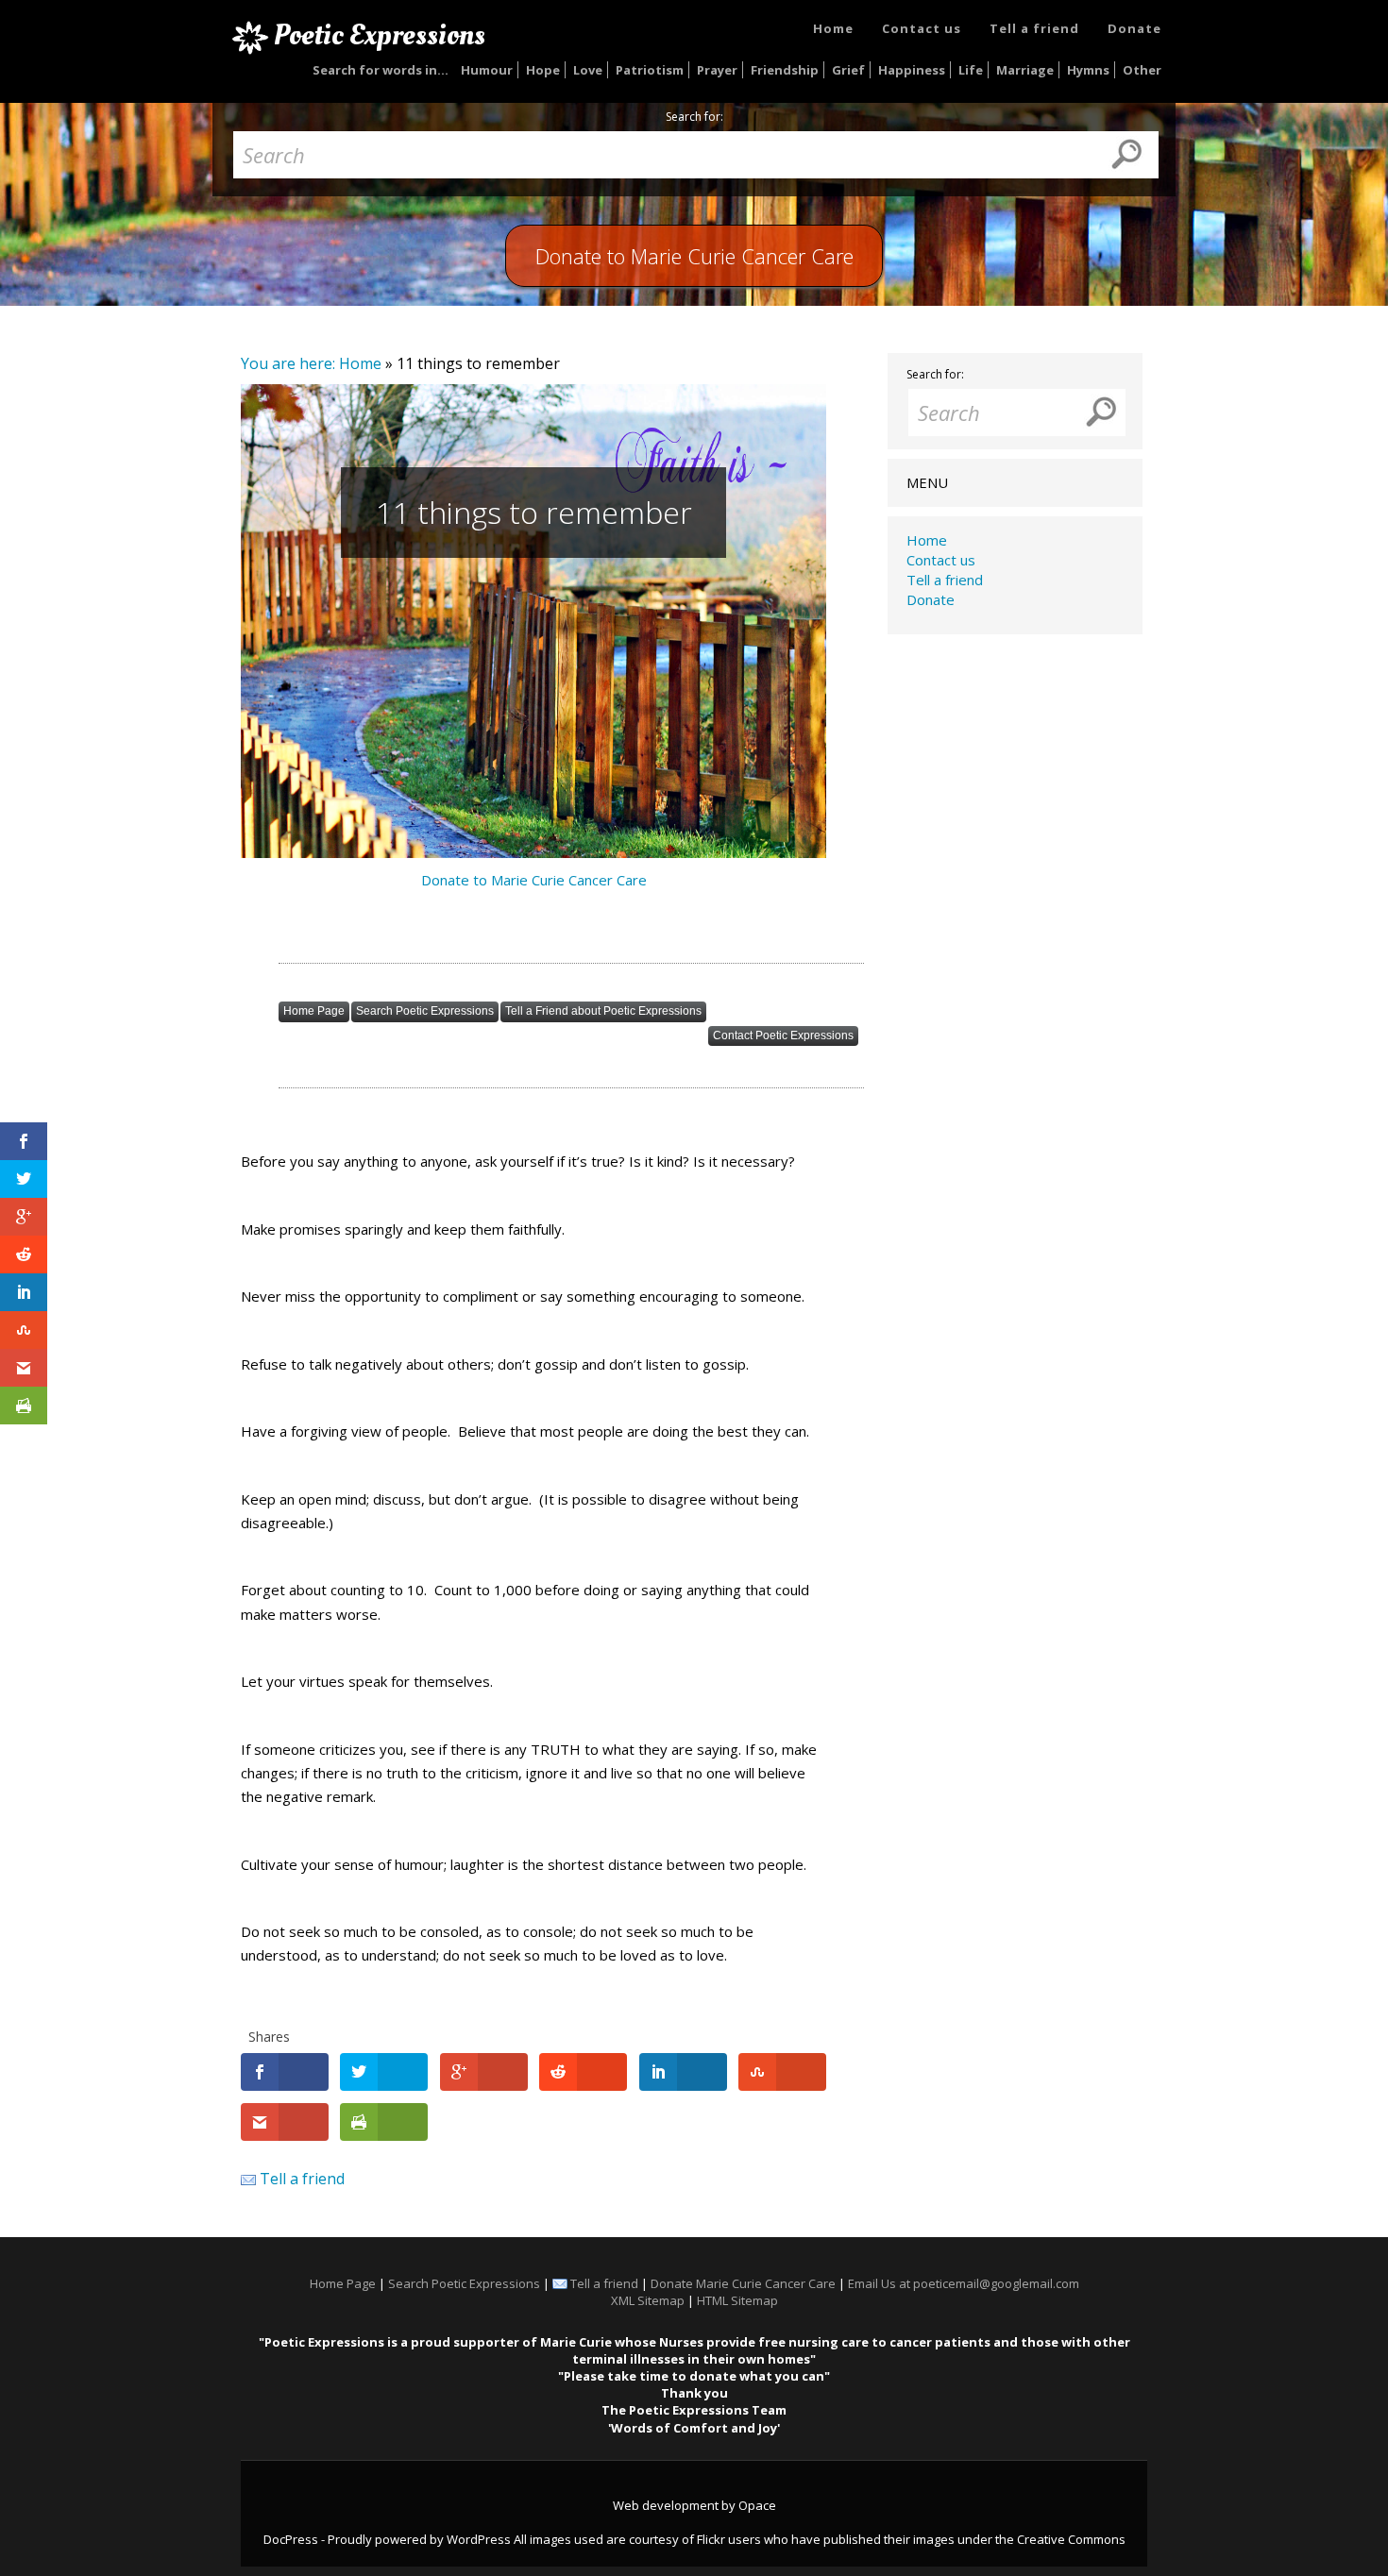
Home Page (314, 1011)
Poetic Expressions (380, 35)
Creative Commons (1071, 2539)
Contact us (922, 28)
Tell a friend (1034, 28)
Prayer (717, 70)
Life (971, 70)
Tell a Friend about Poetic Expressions (603, 1011)
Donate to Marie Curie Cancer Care (534, 880)
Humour (487, 70)
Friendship (785, 70)
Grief (848, 70)
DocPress (291, 2539)
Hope (543, 70)
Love (588, 70)
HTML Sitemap (737, 2300)
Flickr (711, 2539)
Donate (1134, 28)
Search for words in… (381, 70)
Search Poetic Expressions (425, 1011)
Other (1142, 70)
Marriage (1025, 70)
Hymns (1088, 70)
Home (833, 28)
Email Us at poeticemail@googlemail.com (964, 2283)
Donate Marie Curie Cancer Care (743, 2283)
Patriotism (650, 70)
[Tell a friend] (248, 2179)
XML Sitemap (648, 2300)
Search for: (694, 117)
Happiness (912, 70)
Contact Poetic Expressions (783, 1035)
